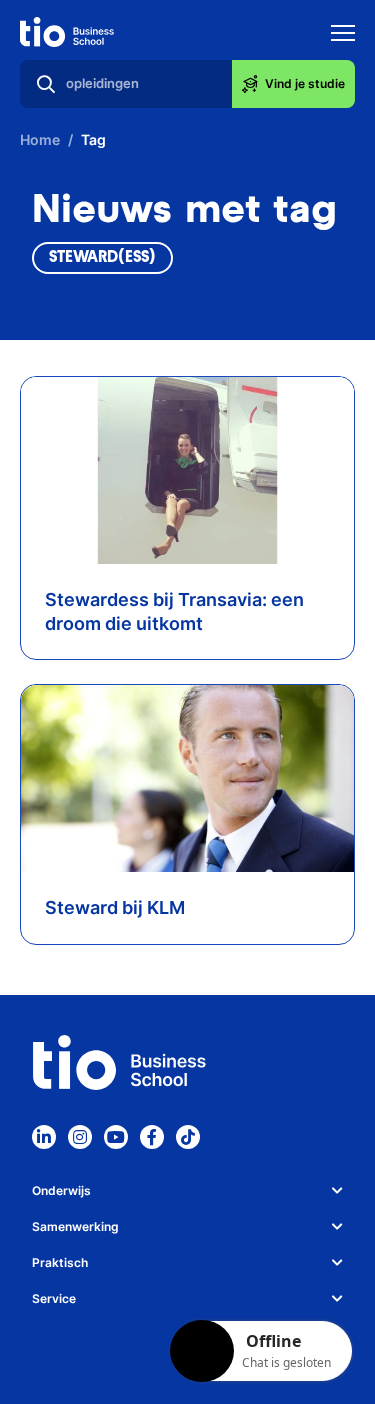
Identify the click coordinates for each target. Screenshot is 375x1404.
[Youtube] (116, 1137)
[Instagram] (80, 1137)
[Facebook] (152, 1137)
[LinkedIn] (44, 1137)
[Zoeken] (46, 84)
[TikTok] (188, 1137)
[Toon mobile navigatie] (343, 35)
